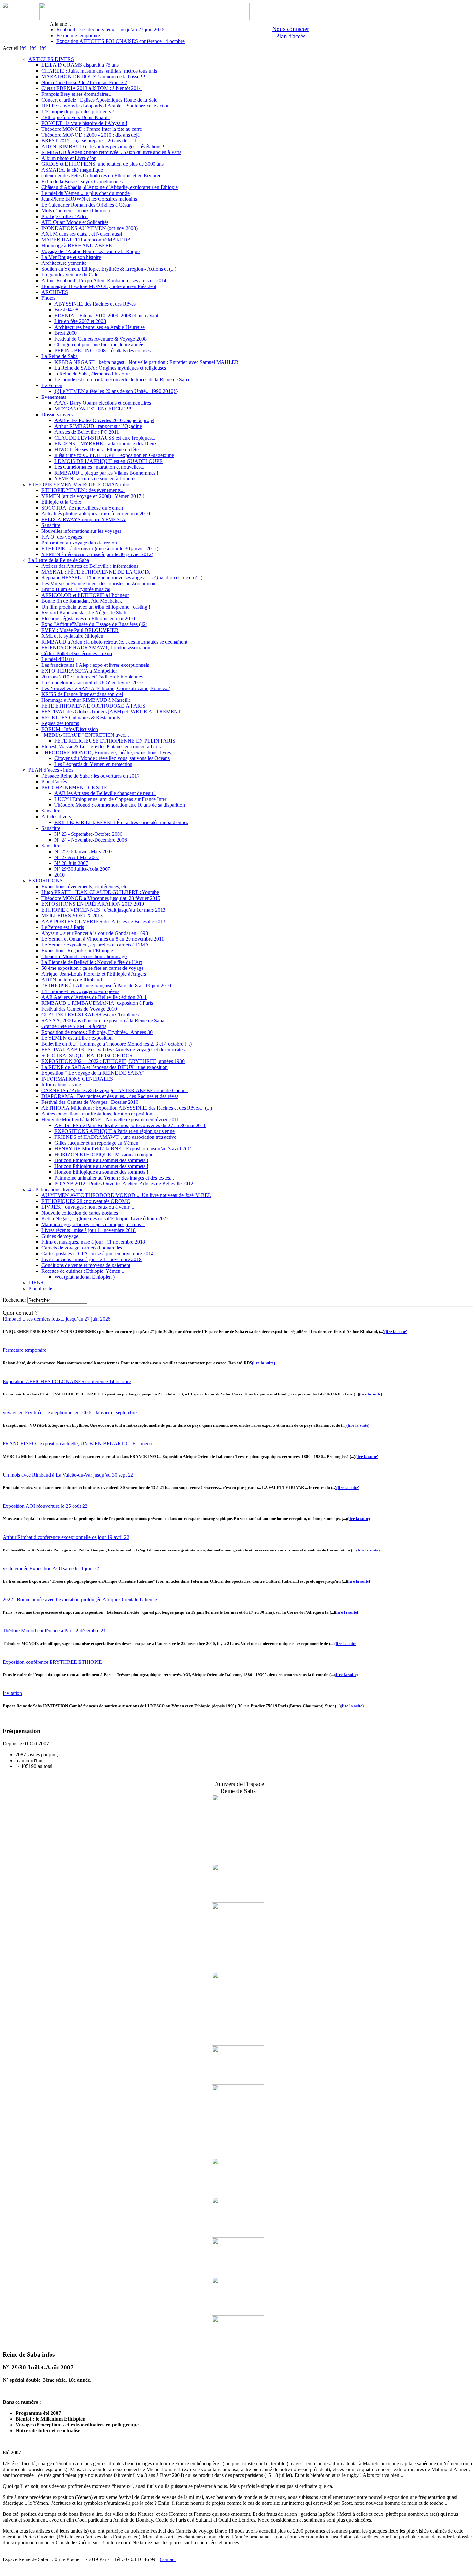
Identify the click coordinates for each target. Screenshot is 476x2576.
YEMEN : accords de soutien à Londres (95, 479)
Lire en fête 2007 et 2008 (80, 321)
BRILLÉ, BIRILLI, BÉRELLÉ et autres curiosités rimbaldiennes (121, 822)
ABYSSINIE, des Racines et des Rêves (95, 304)
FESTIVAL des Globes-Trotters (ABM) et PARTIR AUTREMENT (111, 712)
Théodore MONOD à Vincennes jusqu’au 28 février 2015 (101, 898)
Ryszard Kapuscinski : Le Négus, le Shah (84, 613)
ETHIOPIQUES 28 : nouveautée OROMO (86, 1201)
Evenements (54, 397)
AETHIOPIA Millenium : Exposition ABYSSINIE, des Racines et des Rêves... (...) (127, 1108)
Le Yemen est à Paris (63, 927)
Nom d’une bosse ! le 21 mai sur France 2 (84, 82)
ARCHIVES (55, 292)
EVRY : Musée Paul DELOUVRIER (80, 630)
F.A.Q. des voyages (62, 537)
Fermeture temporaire (78, 35)
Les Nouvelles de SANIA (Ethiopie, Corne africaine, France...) (106, 688)
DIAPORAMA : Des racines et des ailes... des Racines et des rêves (110, 1096)
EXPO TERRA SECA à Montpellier (79, 671)
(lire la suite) (396, 1332)
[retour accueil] (5, 6)
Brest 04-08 (66, 310)
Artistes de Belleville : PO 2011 (87, 432)
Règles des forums (60, 723)
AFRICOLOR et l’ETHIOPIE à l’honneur (85, 595)
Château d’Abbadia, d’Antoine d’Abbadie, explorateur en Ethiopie (110, 187)
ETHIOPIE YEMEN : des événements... (83, 490)
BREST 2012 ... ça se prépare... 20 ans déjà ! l (89, 141)
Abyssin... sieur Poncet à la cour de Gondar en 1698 (95, 933)
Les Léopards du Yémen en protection (93, 764)
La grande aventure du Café (70, 275)
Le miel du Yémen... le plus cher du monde (85, 193)
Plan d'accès (291, 36)
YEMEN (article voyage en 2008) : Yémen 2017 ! (93, 496)
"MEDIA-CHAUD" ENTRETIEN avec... (85, 735)
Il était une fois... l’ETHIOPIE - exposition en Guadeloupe (114, 455)
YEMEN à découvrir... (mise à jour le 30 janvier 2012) (97, 554)
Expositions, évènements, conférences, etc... (86, 886)
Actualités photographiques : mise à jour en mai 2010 (96, 514)
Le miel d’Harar (58, 659)
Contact (168, 2559)
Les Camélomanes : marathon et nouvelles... (99, 467)
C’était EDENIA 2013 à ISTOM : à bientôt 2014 (91, 88)
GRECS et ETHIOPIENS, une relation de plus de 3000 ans (102, 164)
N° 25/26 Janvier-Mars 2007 (84, 851)
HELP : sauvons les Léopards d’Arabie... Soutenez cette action (106, 106)
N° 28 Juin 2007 (71, 863)
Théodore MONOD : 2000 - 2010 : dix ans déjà (91, 135)
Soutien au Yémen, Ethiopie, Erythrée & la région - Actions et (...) (109, 269)
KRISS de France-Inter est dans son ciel (82, 694)
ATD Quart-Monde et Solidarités (75, 222)
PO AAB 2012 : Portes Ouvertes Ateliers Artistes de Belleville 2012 (124, 1184)
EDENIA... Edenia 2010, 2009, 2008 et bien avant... (108, 315)
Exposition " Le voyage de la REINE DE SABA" (93, 1073)
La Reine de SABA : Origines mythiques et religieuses (110, 368)
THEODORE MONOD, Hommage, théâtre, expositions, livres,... (109, 752)
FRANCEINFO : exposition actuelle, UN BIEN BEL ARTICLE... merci (77, 1444)
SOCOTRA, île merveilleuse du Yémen (82, 508)
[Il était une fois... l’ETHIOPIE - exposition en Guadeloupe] (238, 2314)
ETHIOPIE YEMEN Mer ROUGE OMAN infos (79, 484)
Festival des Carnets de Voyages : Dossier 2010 (90, 1102)
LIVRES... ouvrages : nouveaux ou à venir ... (88, 1207)
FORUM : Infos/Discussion (70, 729)
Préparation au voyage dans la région (79, 543)
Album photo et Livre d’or (68, 158)
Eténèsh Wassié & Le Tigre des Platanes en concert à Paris (101, 747)
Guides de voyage (60, 1236)
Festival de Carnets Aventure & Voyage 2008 (101, 339)
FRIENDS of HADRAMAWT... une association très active (115, 1137)
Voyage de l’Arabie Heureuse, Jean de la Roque (91, 251)
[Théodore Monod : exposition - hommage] (238, 2195)
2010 (60, 875)
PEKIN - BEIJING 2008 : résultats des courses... (104, 350)
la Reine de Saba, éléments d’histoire (92, 374)
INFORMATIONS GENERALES (77, 1079)
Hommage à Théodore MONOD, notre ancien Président (99, 286)
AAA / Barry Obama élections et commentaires (103, 403)
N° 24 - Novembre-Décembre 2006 (91, 840)
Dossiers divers (57, 414)
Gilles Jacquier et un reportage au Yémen (96, 1143)
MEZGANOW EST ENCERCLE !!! (93, 409)
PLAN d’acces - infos (51, 770)
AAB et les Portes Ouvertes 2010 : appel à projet (104, 420)
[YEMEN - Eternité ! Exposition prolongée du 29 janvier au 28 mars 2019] (238, 1862)
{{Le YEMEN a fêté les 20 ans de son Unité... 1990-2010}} (116, 391)
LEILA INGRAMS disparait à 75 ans (80, 65)
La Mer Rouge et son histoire (71, 257)
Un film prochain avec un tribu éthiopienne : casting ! (96, 607)
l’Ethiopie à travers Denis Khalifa (76, 117)
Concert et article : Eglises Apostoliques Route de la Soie (99, 100)
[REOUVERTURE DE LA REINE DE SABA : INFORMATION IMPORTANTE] (238, 2156)
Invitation (12, 1693)
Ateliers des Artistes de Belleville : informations (90, 566)
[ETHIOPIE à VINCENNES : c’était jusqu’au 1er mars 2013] (238, 1970)
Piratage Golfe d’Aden (65, 216)
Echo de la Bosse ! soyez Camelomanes (82, 181)
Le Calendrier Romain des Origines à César (86, 205)
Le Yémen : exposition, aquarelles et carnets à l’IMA (95, 945)
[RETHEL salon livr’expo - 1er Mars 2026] (238, 2343)
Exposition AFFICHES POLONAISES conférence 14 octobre (120, 41)
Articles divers (56, 817)
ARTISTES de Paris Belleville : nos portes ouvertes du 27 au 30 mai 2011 (130, 1125)
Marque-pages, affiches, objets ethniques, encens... (93, 1224)
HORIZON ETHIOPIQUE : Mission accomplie (104, 1154)
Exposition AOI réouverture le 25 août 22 (45, 1506)
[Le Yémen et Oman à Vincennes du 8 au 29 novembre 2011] (238, 2083)
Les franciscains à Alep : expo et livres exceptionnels (95, 665)
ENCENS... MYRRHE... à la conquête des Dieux (106, 444)
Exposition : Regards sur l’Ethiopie (77, 951)
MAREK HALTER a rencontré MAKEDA (86, 240)
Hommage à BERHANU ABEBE (77, 246)
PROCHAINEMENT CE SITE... (76, 787)
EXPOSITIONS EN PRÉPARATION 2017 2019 (93, 904)
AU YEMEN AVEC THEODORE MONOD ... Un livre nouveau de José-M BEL (126, 1195)
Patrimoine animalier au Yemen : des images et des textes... (114, 1178)
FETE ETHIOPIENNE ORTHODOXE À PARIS (93, 706)
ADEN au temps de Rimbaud (72, 980)
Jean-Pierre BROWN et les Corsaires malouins (89, 199)
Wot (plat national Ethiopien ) (85, 1277)
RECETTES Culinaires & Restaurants (81, 717)
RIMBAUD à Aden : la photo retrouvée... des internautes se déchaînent (114, 642)
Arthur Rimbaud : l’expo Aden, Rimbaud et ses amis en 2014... (106, 280)
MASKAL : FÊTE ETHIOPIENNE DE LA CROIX (96, 572)
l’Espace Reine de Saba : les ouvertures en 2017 (91, 776)
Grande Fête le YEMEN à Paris (74, 1026)
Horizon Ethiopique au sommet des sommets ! (101, 1160)
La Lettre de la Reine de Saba (59, 560)
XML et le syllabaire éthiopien (72, 636)
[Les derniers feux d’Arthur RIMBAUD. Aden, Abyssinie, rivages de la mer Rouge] (238, 2236)
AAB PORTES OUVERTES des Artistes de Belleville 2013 (103, 921)
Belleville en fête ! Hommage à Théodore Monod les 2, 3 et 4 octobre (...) (117, 1044)
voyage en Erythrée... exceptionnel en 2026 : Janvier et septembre (70, 1412)
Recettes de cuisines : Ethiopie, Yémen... (83, 1271)
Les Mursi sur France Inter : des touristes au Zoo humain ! (101, 583)
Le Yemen (52, 385)
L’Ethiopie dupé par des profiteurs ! (78, 112)
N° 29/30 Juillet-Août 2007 (82, 869)
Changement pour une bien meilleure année (99, 345)
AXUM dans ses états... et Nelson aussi (82, 234)
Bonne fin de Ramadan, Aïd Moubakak (82, 601)
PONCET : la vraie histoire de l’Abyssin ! (84, 123)
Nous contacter (290, 29)
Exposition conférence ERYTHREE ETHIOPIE (52, 1662)
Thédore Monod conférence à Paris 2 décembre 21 (54, 1631)
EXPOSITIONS (45, 881)
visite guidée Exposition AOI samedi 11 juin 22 (51, 1568)
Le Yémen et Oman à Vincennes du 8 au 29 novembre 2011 (103, 939)
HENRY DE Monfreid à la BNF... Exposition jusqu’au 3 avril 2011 (123, 1149)
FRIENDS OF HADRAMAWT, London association (96, 648)
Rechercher (14, 1300)
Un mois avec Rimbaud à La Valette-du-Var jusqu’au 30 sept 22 (68, 1475)
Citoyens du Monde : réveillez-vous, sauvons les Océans (112, 758)
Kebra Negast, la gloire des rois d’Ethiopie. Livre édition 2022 (105, 1219)
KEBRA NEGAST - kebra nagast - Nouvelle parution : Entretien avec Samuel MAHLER (147, 362)
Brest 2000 (66, 333)
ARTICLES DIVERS (51, 59)
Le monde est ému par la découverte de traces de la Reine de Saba (122, 380)
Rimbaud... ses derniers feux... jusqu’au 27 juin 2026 (110, 30)
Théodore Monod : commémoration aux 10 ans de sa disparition (120, 805)
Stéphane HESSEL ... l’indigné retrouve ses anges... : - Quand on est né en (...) (122, 578)
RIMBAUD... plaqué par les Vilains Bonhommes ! (106, 473)
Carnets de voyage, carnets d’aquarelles (82, 1248)
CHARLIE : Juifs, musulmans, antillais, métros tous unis (99, 71)
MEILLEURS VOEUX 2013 (72, 916)
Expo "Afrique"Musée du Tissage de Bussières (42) (94, 624)
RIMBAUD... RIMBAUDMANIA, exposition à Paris (97, 1003)
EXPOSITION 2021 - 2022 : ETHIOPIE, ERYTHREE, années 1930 (113, 1061)
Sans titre (51, 525)
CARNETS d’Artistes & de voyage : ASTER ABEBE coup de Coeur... (115, 1090)
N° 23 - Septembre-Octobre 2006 (88, 834)
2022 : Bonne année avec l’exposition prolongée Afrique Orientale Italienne (80, 1600)
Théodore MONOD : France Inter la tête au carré (92, 129)
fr (23, 48)
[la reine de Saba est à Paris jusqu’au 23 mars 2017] (238, 1901)
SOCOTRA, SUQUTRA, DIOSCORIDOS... (89, 1055)
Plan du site (40, 1288)
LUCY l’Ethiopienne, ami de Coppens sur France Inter (110, 799)
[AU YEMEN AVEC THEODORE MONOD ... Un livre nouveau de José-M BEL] (238, 2044)
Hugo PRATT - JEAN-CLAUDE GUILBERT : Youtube (100, 892)
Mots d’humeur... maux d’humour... (78, 211)
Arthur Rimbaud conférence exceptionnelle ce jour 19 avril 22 (66, 1537)
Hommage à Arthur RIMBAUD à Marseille (86, 700)
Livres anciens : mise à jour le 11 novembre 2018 (91, 1259)
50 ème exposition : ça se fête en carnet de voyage (92, 968)
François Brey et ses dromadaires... (77, 94)
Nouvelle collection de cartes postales (80, 1213)
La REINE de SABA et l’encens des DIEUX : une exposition (105, 1067)
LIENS (36, 1283)
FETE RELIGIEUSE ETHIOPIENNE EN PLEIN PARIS (115, 741)
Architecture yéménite (64, 263)
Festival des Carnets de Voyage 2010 (79, 1009)
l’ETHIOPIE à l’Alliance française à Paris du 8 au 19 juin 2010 (106, 986)
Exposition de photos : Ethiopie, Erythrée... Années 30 (97, 1032)
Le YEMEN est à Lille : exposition (77, 1038)
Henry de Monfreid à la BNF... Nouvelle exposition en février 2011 (110, 1120)
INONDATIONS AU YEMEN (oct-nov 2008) (90, 228)
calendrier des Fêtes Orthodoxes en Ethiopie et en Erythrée (101, 176)
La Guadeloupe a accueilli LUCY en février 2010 (92, 683)
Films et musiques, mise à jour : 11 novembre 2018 (93, 1242)
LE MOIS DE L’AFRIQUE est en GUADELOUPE (108, 461)
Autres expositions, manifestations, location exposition (97, 1114)
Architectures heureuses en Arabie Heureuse (100, 327)
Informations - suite (61, 1085)
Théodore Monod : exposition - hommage (84, 956)
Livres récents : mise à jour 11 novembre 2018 (89, 1230)
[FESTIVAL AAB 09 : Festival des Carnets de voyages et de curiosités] (238, 2275)
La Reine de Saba (60, 356)
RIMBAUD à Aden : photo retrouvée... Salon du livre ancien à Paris (111, 152)
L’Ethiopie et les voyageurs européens (80, 991)
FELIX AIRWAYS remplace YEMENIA (84, 519)
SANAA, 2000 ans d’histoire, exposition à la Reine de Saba (103, 1020)
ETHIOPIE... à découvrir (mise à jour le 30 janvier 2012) (100, 549)
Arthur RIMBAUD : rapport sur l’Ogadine (98, 426)
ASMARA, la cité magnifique (72, 170)
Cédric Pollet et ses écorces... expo (77, 653)
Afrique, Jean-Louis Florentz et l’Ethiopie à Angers (94, 974)
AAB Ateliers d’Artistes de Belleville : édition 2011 (94, 997)
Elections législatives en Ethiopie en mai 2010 (88, 618)
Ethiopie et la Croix (61, 502)
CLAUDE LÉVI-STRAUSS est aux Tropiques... (105, 438)
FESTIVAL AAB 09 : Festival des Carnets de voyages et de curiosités (113, 1050)
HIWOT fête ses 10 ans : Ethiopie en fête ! (98, 449)
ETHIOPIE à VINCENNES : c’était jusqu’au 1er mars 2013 (103, 910)
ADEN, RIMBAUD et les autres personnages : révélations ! (103, 146)
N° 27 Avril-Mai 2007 (77, 857)
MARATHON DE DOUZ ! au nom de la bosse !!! (93, 77)
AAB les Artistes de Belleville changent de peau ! (105, 793)
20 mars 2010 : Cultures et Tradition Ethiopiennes (92, 677)
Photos (48, 298)
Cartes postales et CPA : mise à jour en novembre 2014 (97, 1254)
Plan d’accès (54, 782)
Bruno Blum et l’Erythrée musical (76, 589)
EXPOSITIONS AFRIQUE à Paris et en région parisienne (114, 1131)
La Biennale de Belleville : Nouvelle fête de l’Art (92, 962)
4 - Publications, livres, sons (57, 1189)
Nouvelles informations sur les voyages (81, 531)
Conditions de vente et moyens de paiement (86, 1265)
